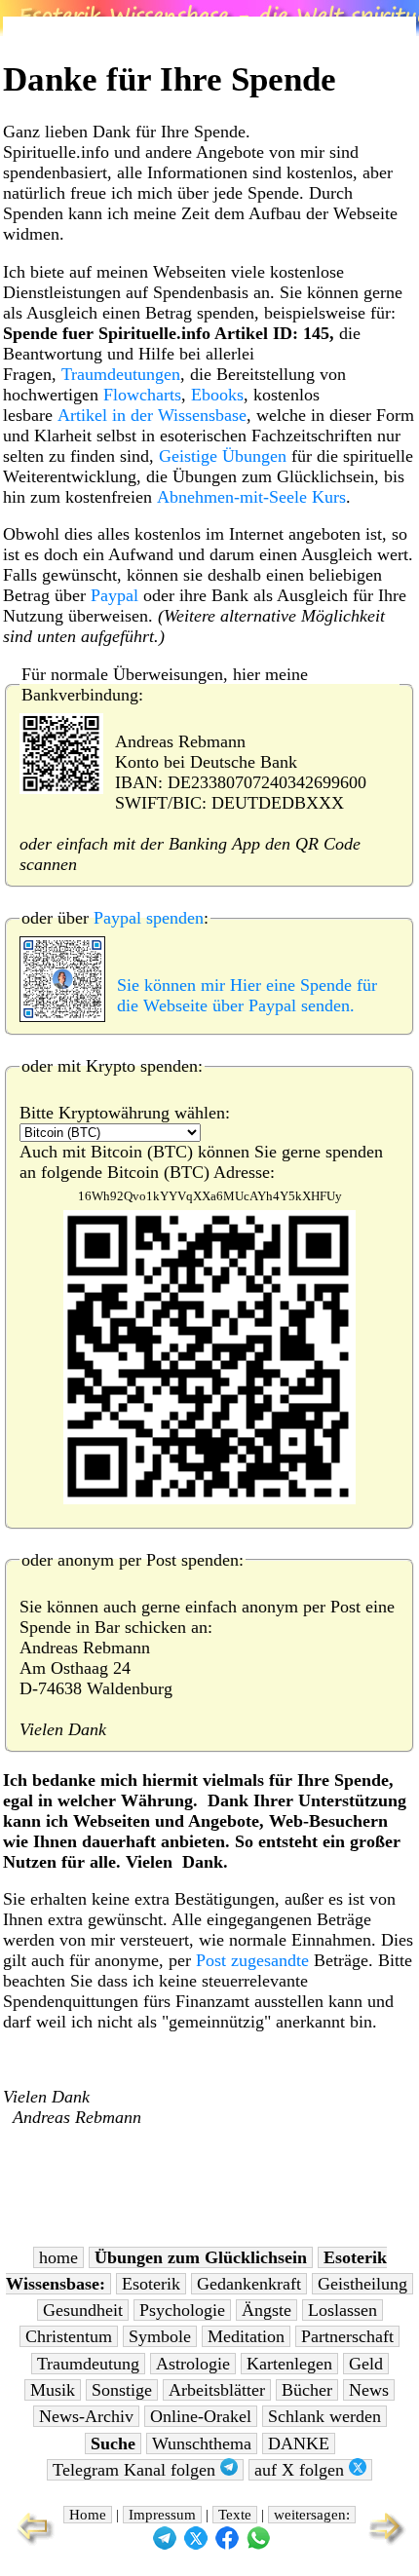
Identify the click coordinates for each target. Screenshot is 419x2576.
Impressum (162, 2515)
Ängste (267, 2310)
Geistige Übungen (223, 456)
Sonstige (122, 2390)
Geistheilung (362, 2284)
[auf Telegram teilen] (165, 2545)
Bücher (307, 2390)
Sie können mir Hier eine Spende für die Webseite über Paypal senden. (247, 995)
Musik (53, 2390)
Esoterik (151, 2284)
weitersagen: (312, 2515)
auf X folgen (302, 2470)
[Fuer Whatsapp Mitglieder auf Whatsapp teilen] (258, 2545)
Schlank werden (324, 2416)
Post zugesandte (252, 1960)
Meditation (246, 2336)
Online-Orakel (201, 2416)
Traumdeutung (88, 2364)
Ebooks (217, 395)
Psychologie (182, 2310)
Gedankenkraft (249, 2284)
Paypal (114, 595)
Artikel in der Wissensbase (152, 415)
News (369, 2390)
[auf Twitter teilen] (196, 2545)
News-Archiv (86, 2416)
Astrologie (193, 2364)
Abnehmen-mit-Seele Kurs (251, 497)
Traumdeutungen (121, 374)
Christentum (69, 2336)
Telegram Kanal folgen (136, 2470)
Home (88, 2515)
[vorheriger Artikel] (31, 2543)
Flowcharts (142, 395)
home (58, 2257)
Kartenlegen (289, 2364)
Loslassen (343, 2310)
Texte (235, 2515)
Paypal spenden (149, 918)
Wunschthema (202, 2443)
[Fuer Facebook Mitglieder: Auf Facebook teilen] (227, 2545)
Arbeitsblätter (217, 2390)
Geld (366, 2364)
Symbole (160, 2336)
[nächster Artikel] (388, 2543)
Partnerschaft (347, 2336)
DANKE (299, 2443)
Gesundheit (83, 2310)
